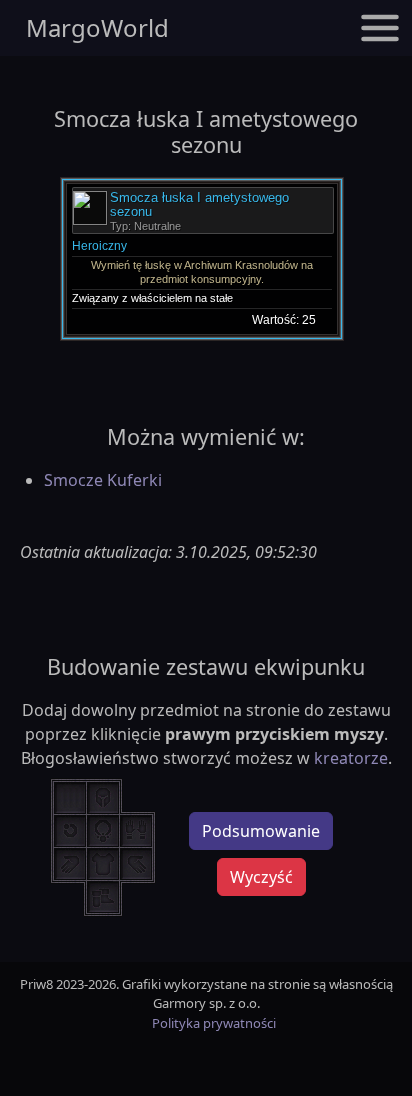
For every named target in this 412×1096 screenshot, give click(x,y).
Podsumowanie (261, 831)
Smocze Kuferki (103, 480)
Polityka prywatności (214, 1023)
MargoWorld (97, 27)
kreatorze (351, 758)
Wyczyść (261, 877)
